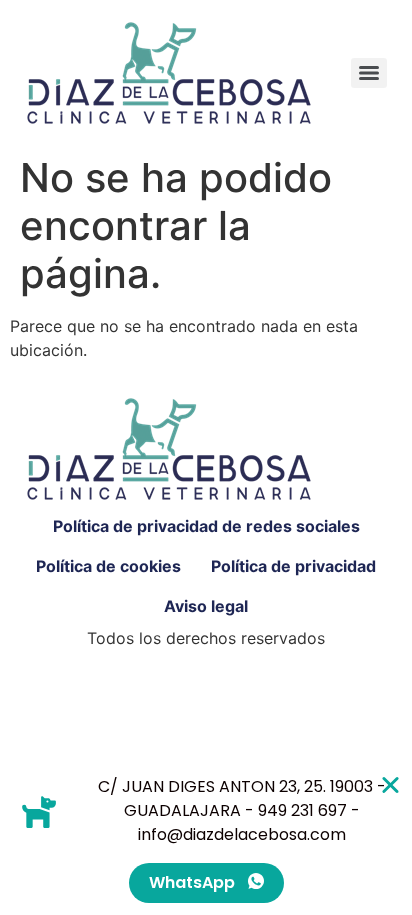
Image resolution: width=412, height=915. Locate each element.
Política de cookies (108, 566)
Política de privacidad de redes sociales (206, 526)
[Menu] (369, 73)
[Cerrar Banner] (390, 784)
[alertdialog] (206, 839)
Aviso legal (206, 606)
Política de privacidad (293, 566)
